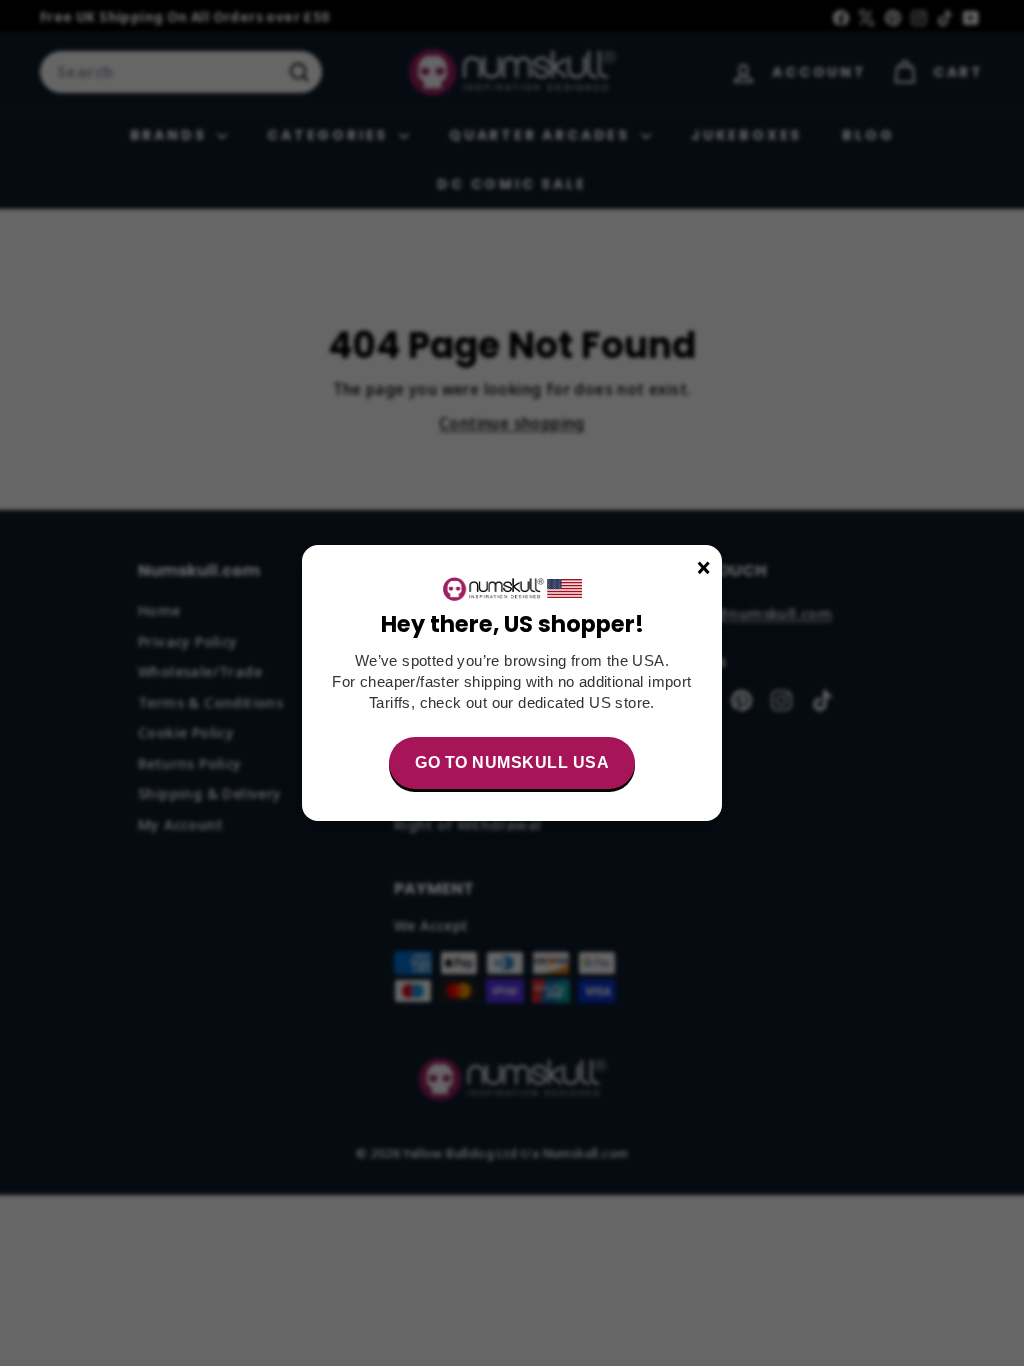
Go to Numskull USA (512, 762)
